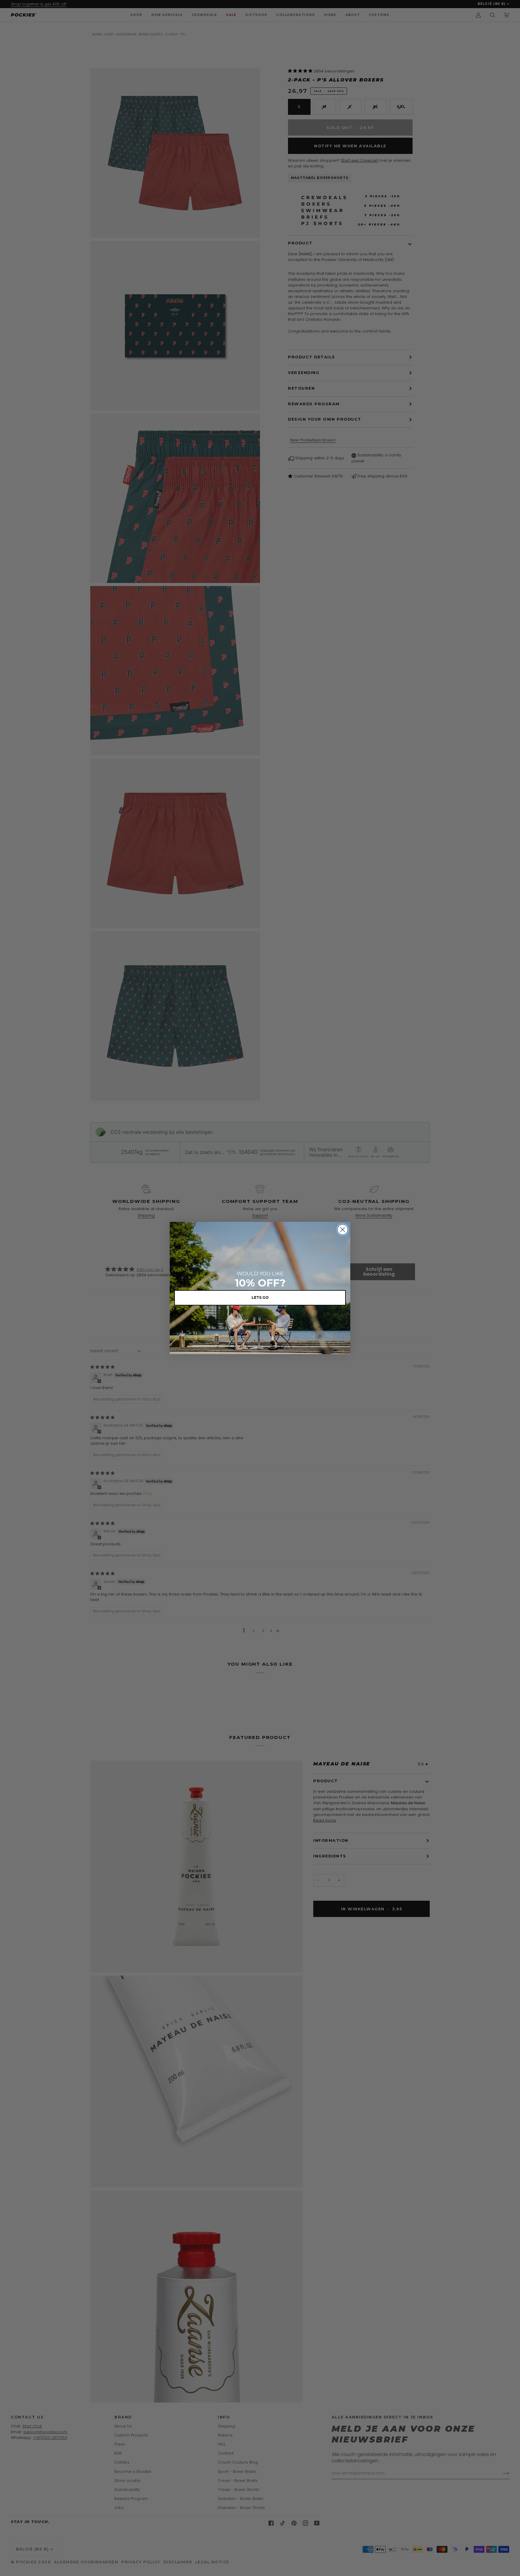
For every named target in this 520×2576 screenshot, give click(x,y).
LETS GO (260, 1298)
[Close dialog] (343, 1230)
